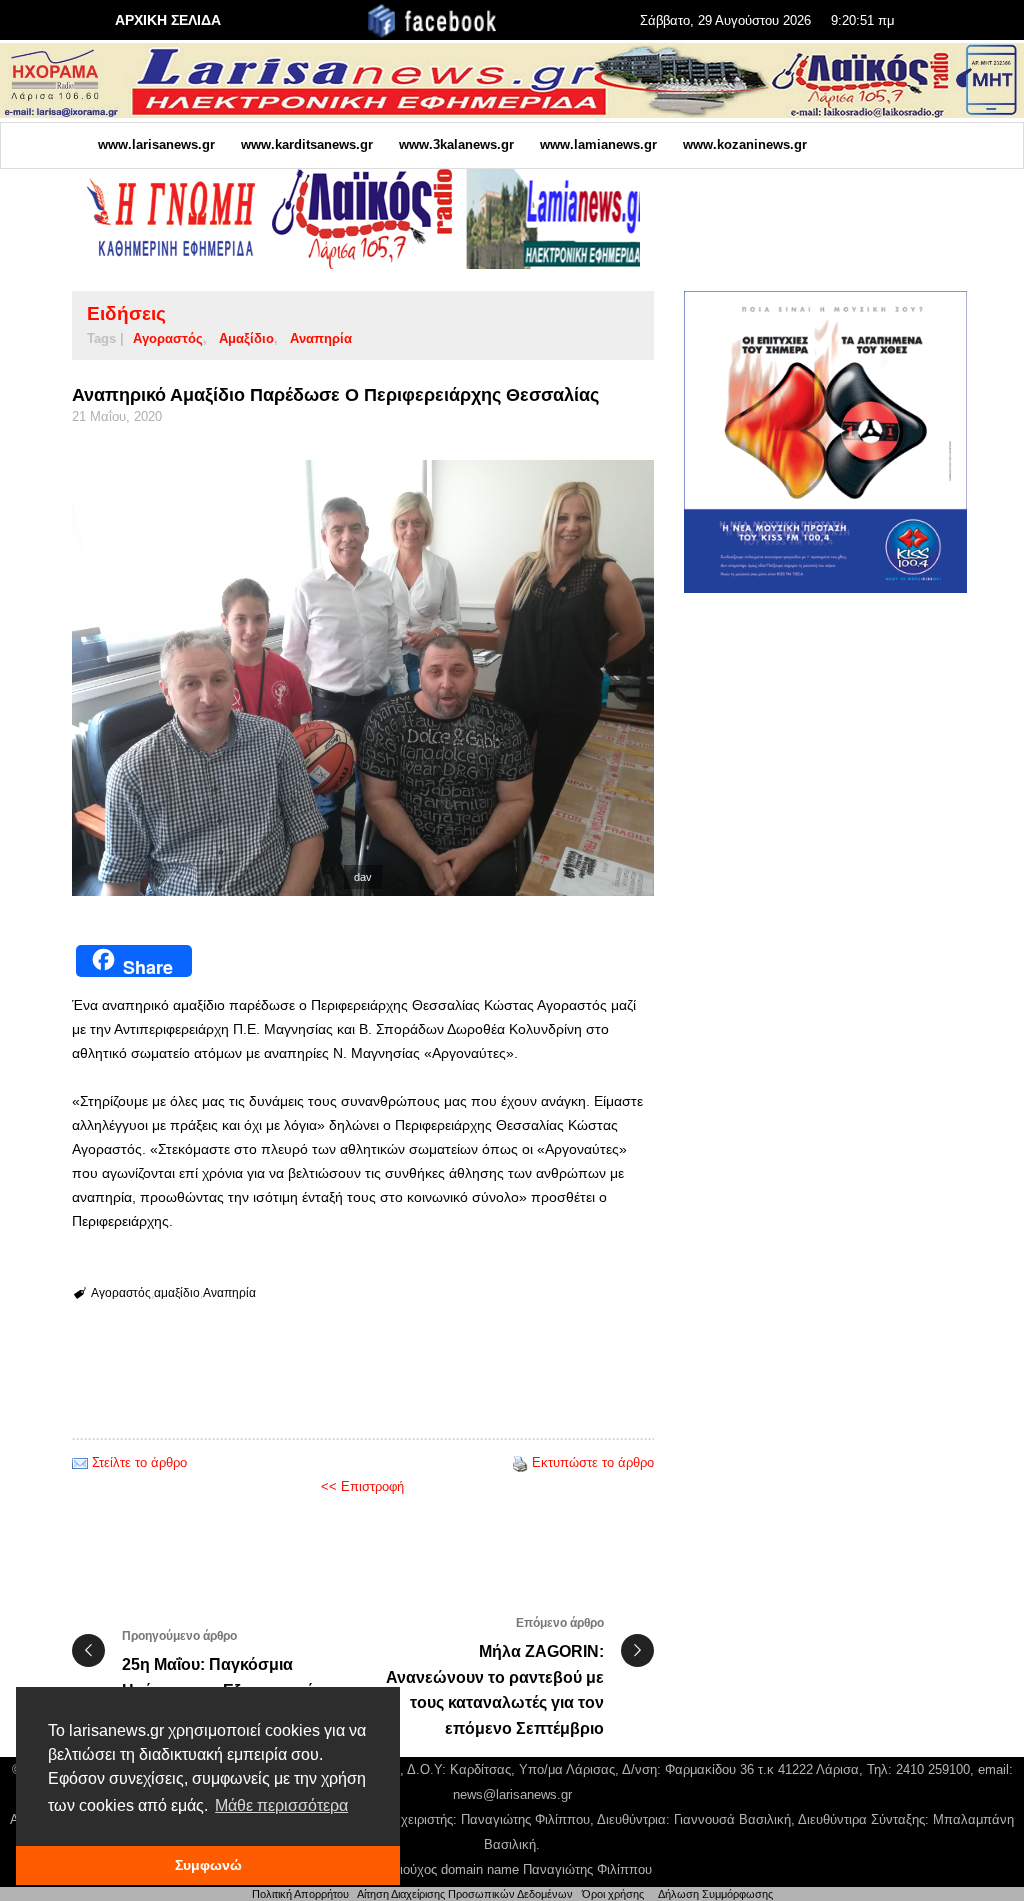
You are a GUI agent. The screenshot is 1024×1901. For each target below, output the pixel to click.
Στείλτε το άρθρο (139, 1462)
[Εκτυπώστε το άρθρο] (520, 1462)
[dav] (363, 678)
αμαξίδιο (246, 338)
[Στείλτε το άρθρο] (80, 1462)
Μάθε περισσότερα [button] (281, 1805)
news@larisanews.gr (512, 1794)
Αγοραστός (168, 338)
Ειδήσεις (126, 313)
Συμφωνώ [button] (208, 1865)
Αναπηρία (321, 338)
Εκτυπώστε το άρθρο (593, 1462)
